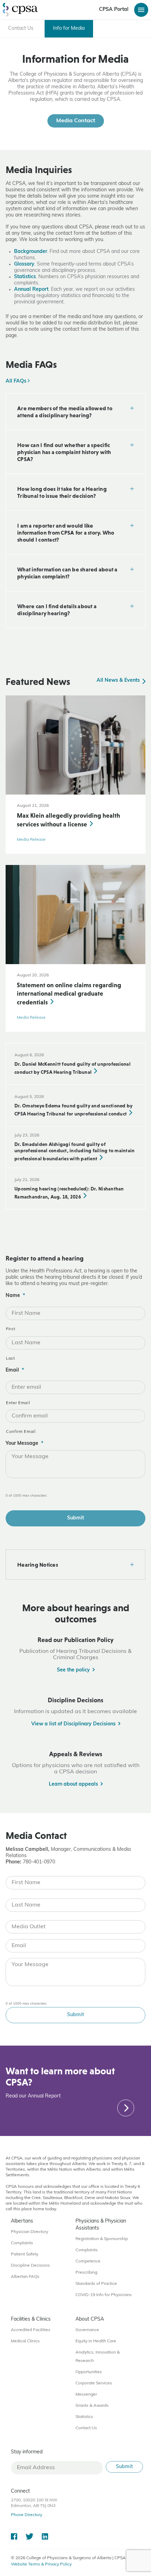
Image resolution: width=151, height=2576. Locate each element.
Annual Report (31, 290)
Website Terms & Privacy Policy (41, 2564)
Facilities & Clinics (31, 2319)
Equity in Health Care (96, 2341)
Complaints (22, 2243)
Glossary (24, 264)
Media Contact (76, 121)
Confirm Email (21, 1432)
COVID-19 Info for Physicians (104, 2295)
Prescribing (86, 2273)
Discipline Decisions (30, 2266)
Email (15, 1370)
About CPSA (90, 2319)
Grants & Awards (92, 2406)
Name (15, 1296)
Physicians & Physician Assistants (101, 2225)
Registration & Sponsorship (102, 2239)
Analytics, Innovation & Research (98, 2357)
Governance (87, 2330)
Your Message (24, 1444)
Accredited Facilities (31, 2330)
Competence (88, 2261)
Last (11, 1359)
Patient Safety (25, 2254)
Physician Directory (29, 2232)
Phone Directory (27, 2515)
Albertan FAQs (25, 2277)
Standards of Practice (96, 2284)
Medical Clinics (25, 2341)
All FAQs (17, 381)
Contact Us (86, 2428)
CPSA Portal (114, 10)
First (11, 1329)
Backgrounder (31, 252)
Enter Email (18, 1403)
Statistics (25, 277)
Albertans (22, 2221)
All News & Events (119, 681)
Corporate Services (94, 2383)
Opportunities (89, 2372)
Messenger (86, 2395)
